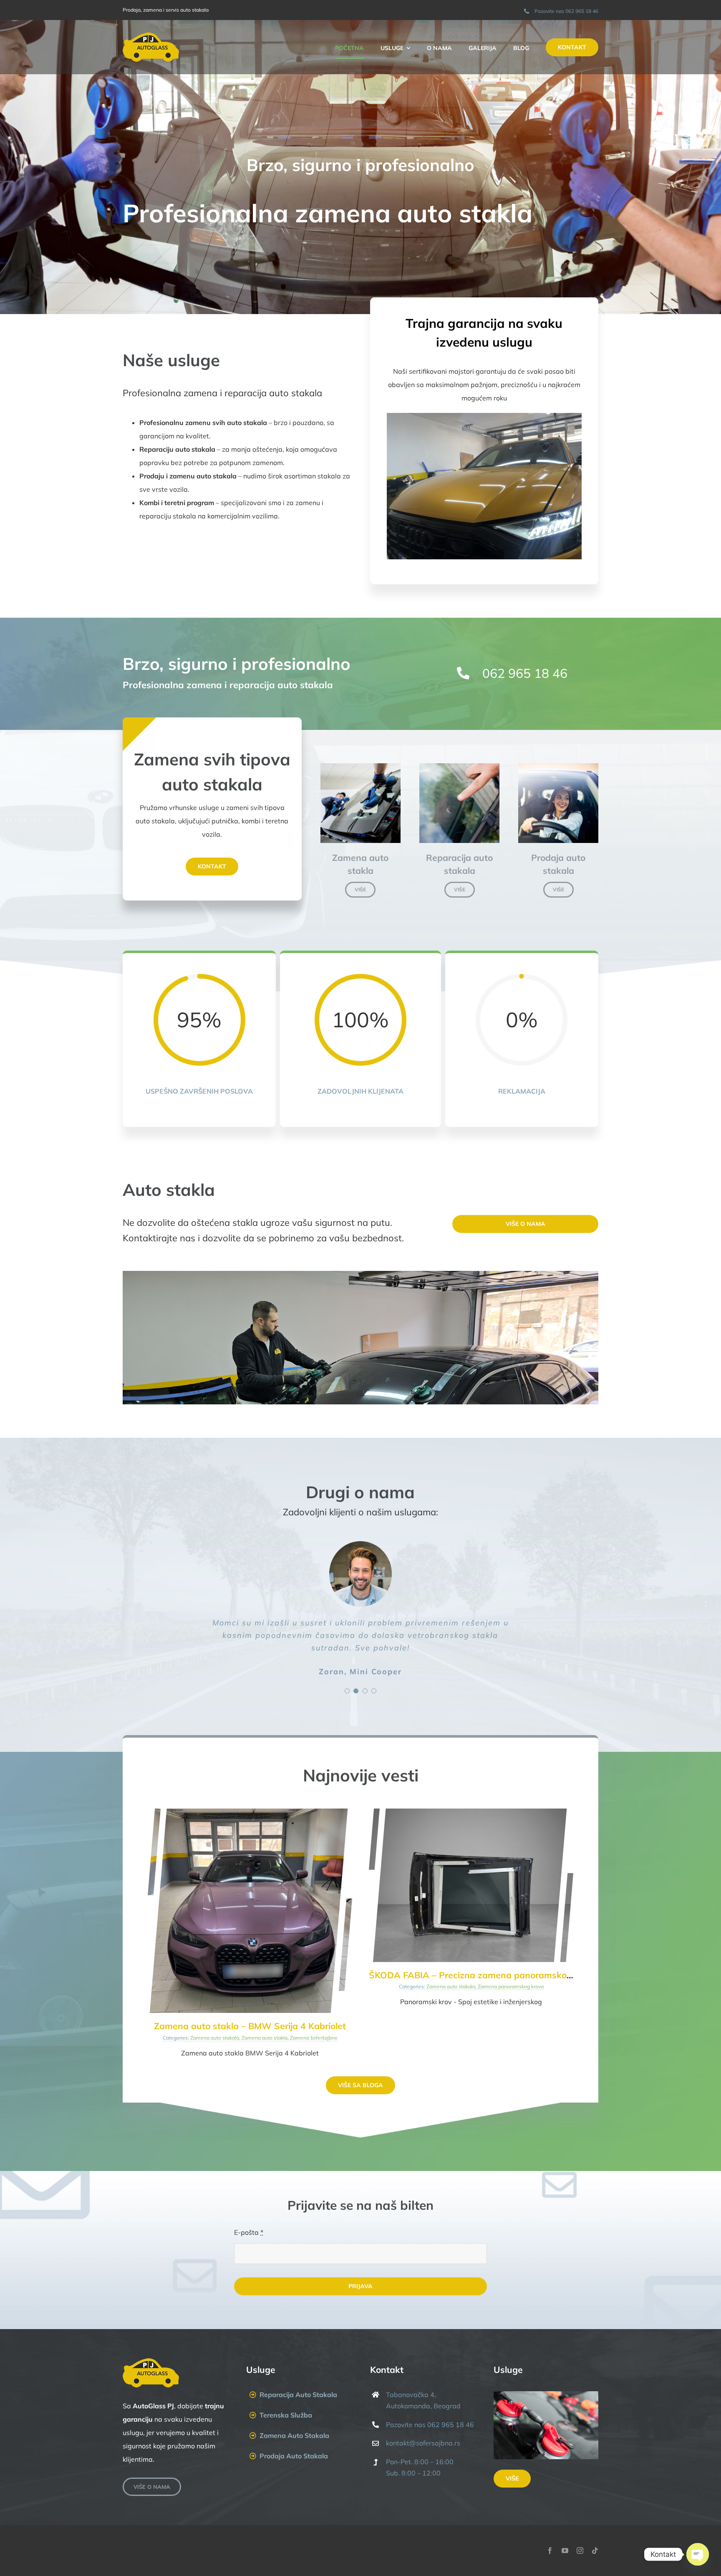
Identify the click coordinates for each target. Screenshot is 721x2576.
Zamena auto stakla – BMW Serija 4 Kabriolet (250, 2026)
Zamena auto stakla (265, 2038)
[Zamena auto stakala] (360, 767)
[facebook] (550, 2551)
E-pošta (249, 2232)
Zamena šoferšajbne (314, 2038)
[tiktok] (595, 2551)
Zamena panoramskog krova (511, 1986)
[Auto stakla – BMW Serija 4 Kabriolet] (250, 1812)
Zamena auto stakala (215, 2038)
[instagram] (580, 2551)
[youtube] (565, 2551)
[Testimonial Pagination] (347, 1691)
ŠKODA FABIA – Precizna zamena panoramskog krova (483, 1975)
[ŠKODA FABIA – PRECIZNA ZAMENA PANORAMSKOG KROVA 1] (471, 1812)
